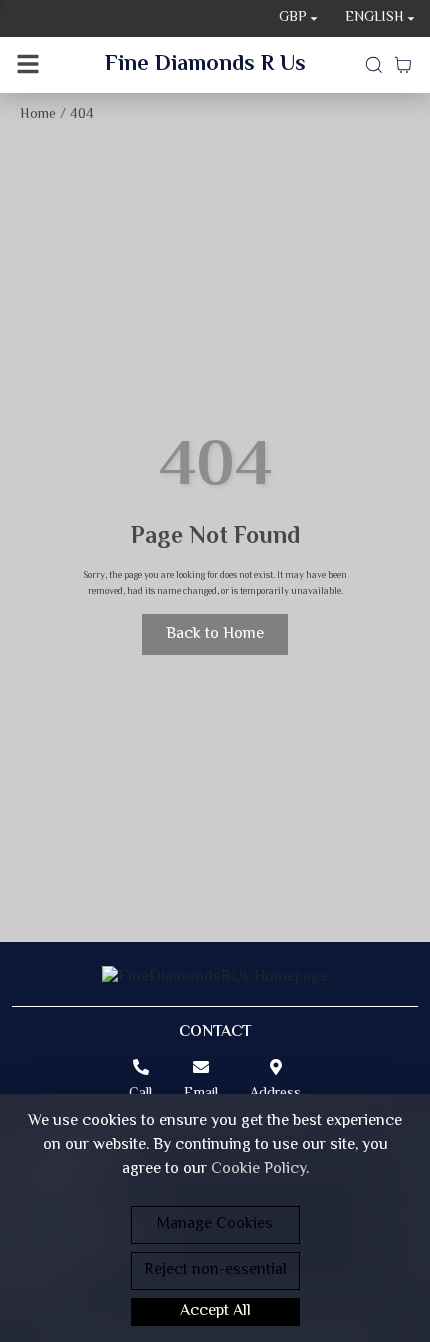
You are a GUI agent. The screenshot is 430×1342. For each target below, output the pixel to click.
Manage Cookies (215, 1224)
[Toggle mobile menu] (28, 65)
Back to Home (215, 634)
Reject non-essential (215, 1270)
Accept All (215, 1311)
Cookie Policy (258, 1169)
